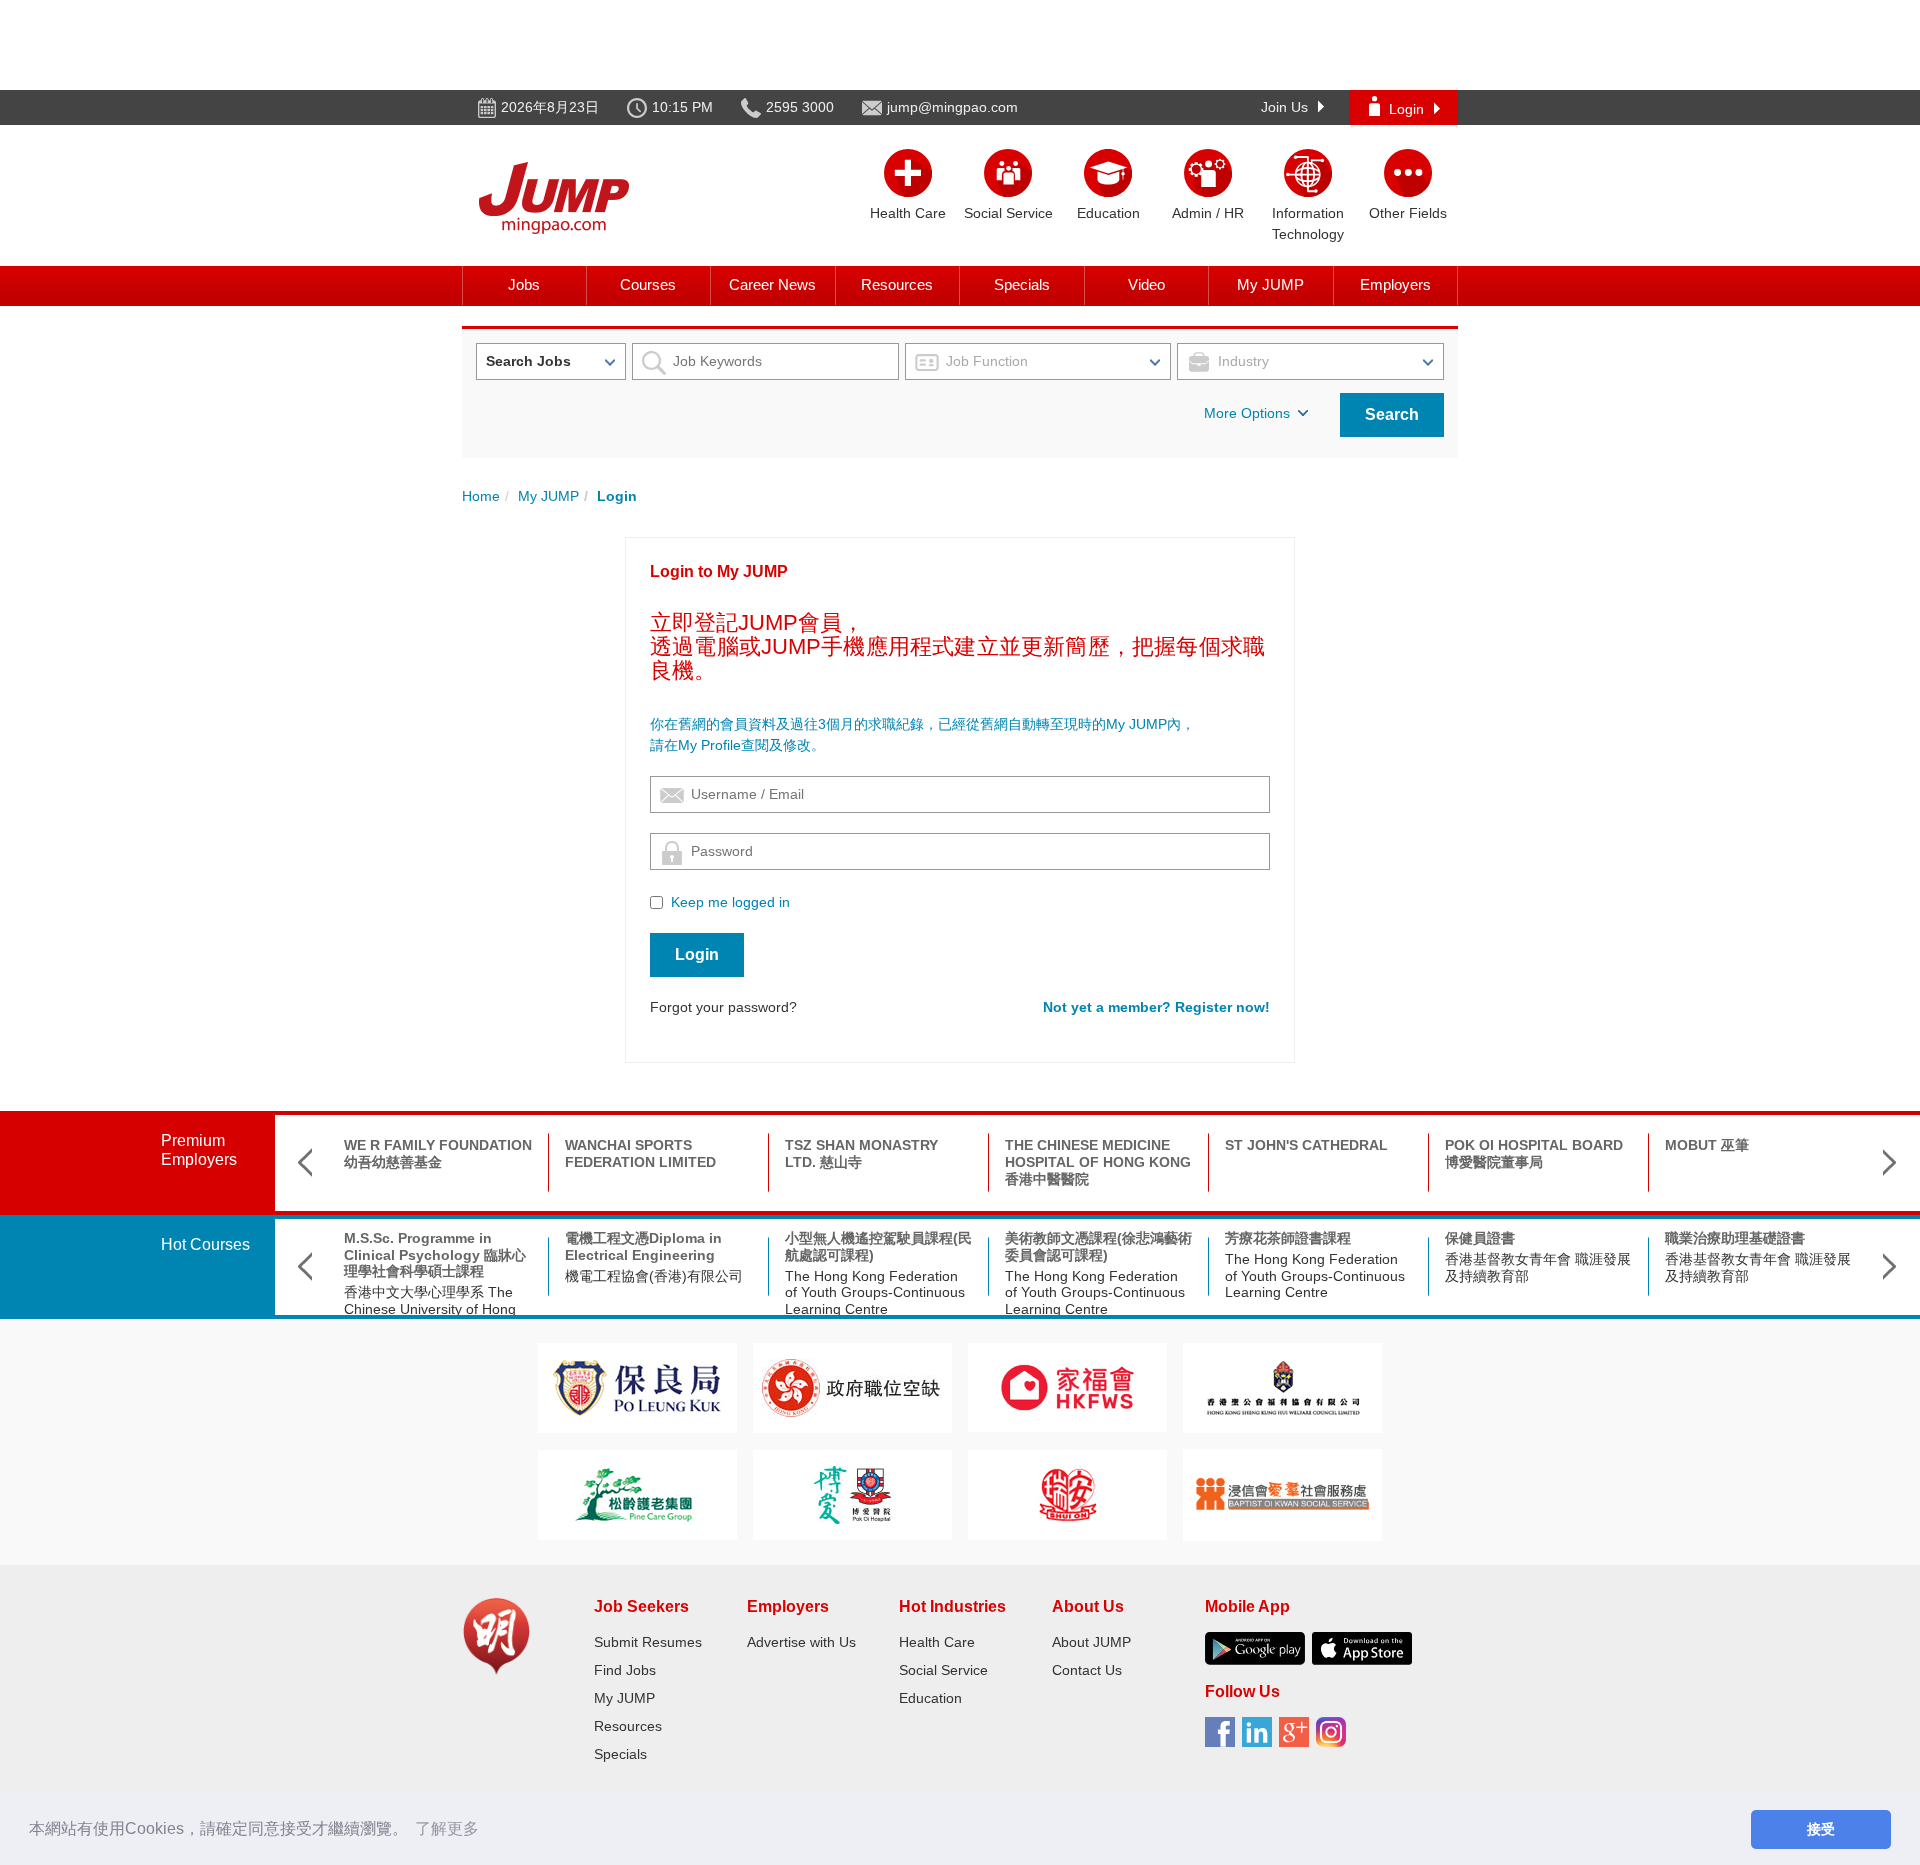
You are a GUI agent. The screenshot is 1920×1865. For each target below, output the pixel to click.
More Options (1247, 413)
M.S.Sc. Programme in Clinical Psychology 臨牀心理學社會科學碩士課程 (435, 1255)
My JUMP (1270, 284)
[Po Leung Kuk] (637, 1386)
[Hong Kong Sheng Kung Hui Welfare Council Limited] (1283, 1386)
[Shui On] (1068, 1493)
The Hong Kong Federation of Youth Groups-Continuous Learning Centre (875, 1293)
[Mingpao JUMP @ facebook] (1223, 1739)
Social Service (943, 1670)
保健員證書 (1480, 1238)
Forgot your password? (723, 1007)
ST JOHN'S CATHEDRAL (1306, 1145)
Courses (648, 284)
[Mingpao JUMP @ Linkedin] (1260, 1739)
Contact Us (1087, 1670)
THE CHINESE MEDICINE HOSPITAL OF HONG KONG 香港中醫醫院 (1098, 1162)
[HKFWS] (1067, 1386)
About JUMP (1091, 1642)
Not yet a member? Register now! (1156, 1007)
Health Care (937, 1642)
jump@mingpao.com (952, 107)
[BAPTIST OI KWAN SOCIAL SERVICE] (1282, 1493)
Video (1146, 284)
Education (930, 1698)
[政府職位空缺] (852, 1386)
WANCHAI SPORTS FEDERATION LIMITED (640, 1153)
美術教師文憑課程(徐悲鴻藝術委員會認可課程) (1098, 1246)
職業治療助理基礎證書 (1735, 1238)
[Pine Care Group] (637, 1493)
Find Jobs (625, 1670)
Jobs (524, 284)
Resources (897, 284)
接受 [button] (1821, 1829)
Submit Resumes (648, 1642)
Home (481, 496)
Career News (772, 284)
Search (1392, 414)
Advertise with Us (801, 1642)
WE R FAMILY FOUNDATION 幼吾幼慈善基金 (438, 1153)
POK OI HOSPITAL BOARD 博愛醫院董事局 (1534, 1153)
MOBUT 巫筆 (1707, 1145)
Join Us (1284, 107)
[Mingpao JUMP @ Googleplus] (1297, 1739)
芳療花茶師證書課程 (1288, 1238)
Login (1406, 109)
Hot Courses (205, 1244)
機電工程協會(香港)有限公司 (654, 1276)
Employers (1395, 284)
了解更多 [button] (447, 1828)
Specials (1022, 284)
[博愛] (852, 1493)
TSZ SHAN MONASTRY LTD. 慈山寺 (861, 1153)
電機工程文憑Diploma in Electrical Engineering (643, 1246)
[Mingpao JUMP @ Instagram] (1334, 1739)
